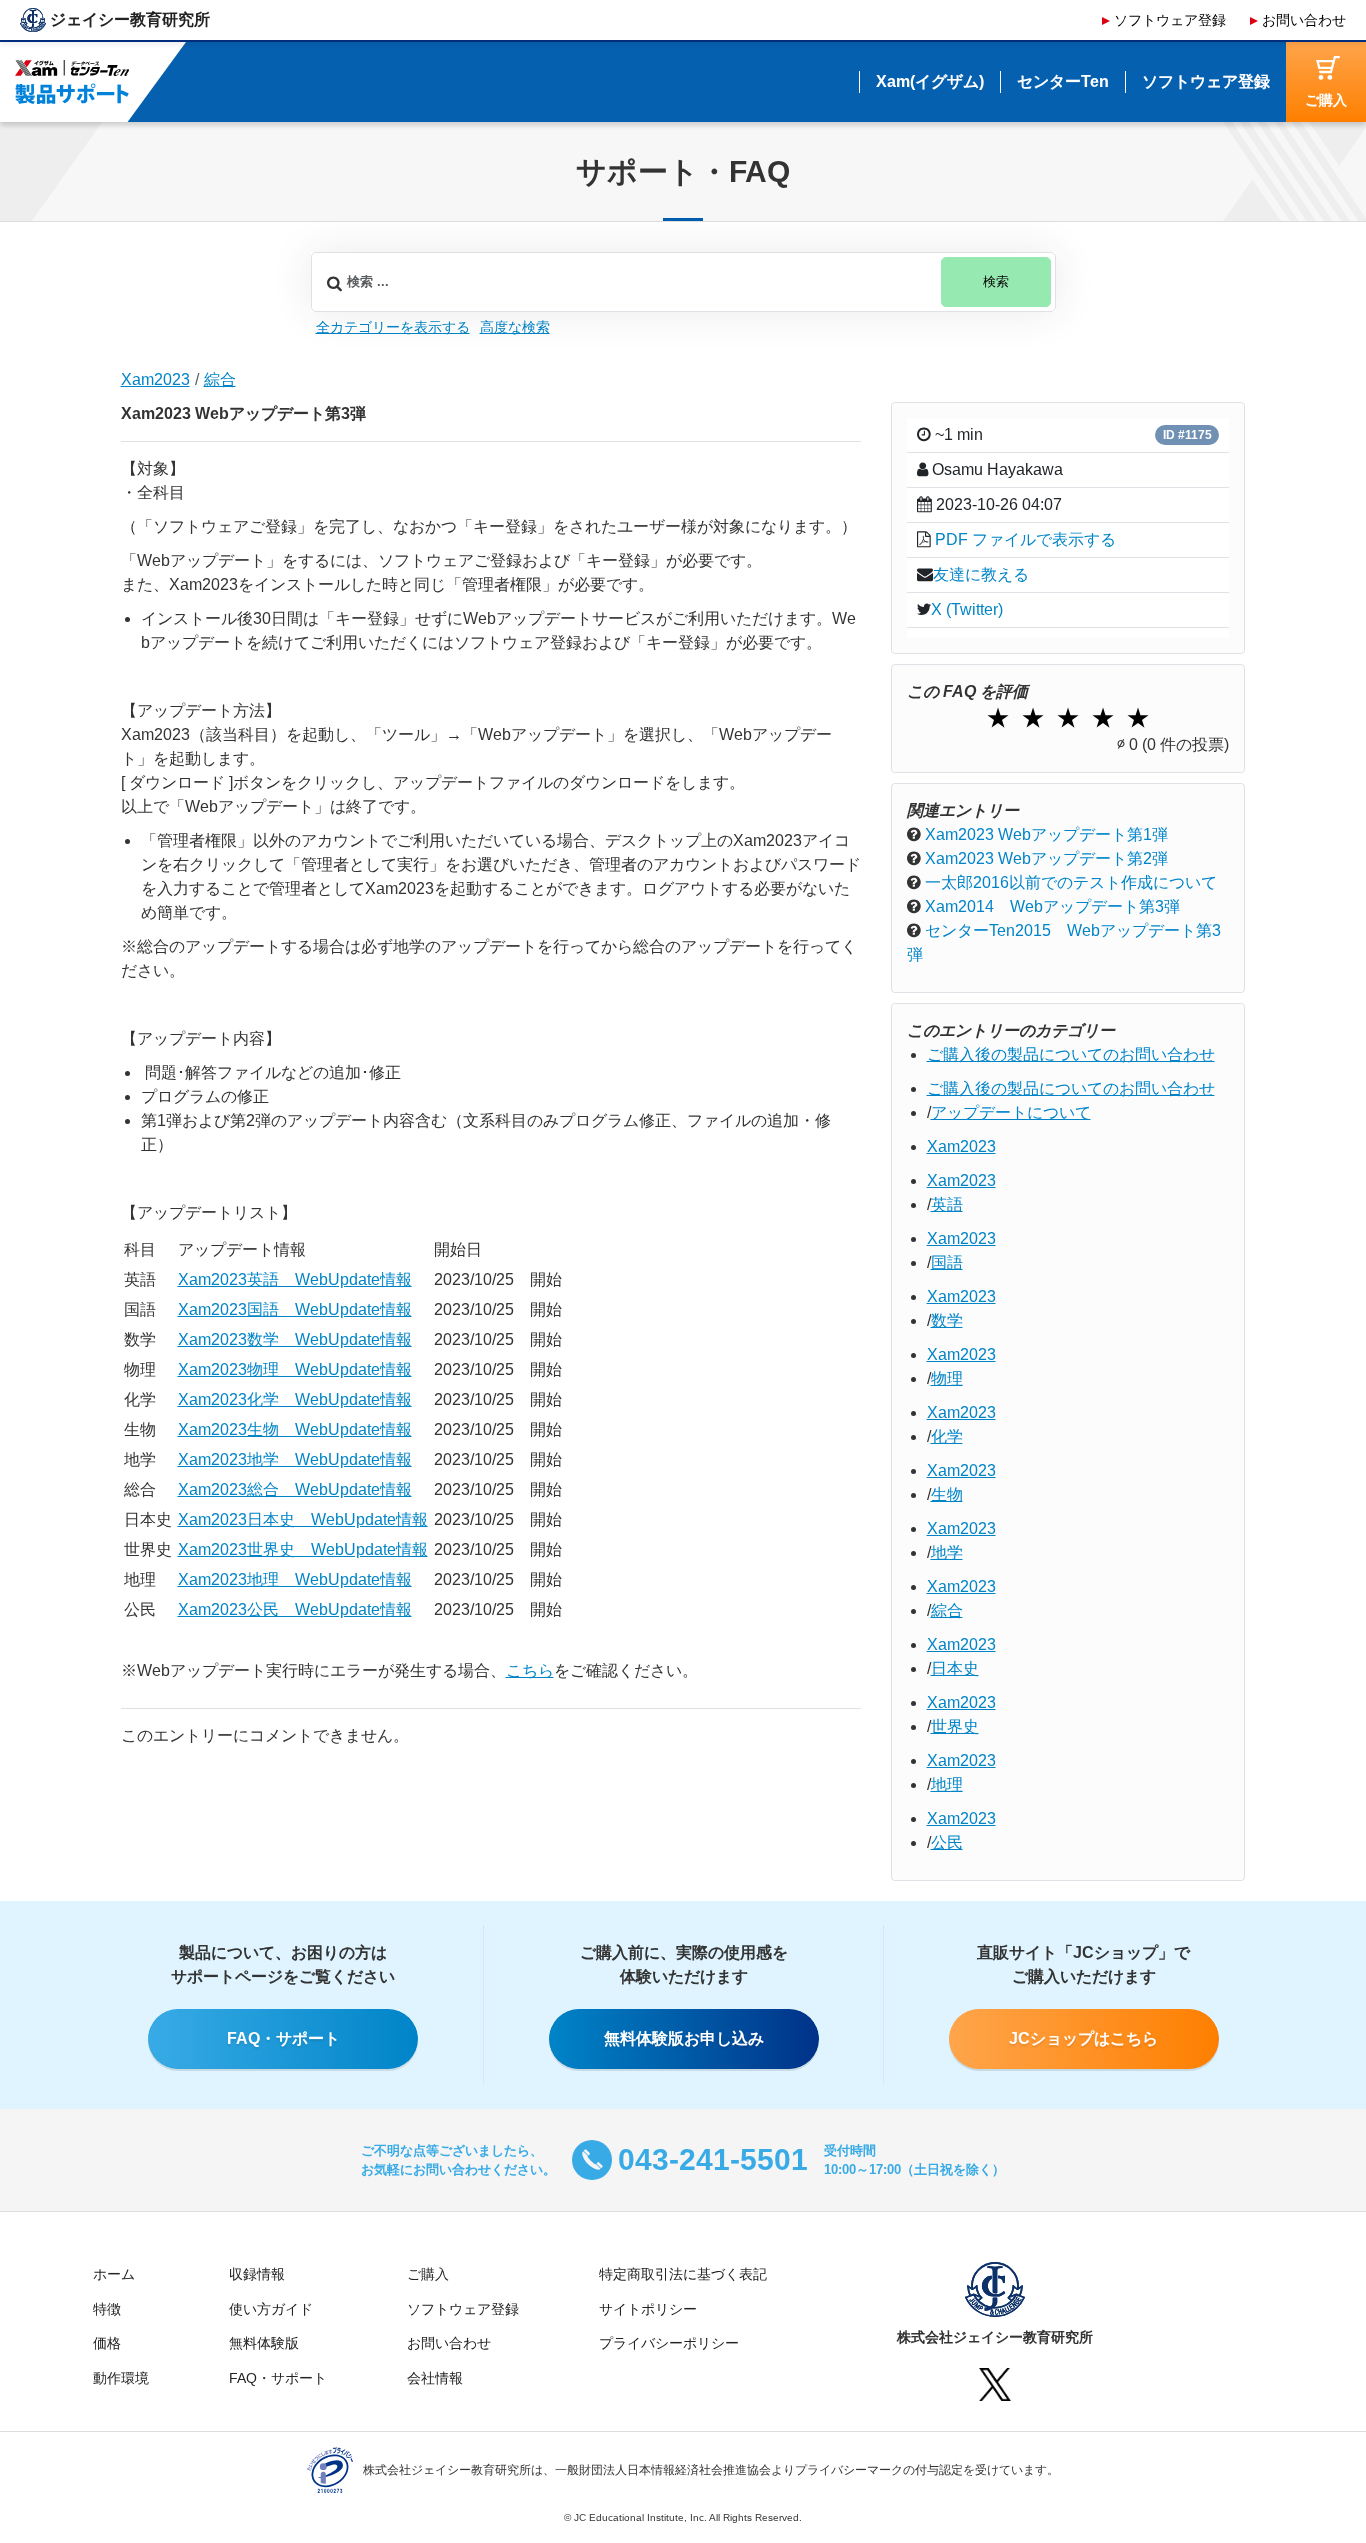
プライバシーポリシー (669, 2343)
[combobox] (683, 282)
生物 (947, 1494)
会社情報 (435, 2378)
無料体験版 (264, 2343)
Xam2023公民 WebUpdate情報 (295, 1609)
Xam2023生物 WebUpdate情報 (295, 1429)
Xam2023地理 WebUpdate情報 (295, 1579)
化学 (947, 1436)
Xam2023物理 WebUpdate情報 (295, 1369)
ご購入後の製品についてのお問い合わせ (1071, 1054)
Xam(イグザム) (930, 81)
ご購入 (428, 2274)
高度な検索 (515, 327)
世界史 (955, 1726)
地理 (947, 1784)
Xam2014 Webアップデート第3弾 (1052, 906)
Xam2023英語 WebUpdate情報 (295, 1279)
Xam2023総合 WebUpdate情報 (295, 1489)
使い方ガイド (271, 2309)
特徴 (107, 2309)
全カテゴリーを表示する (393, 327)
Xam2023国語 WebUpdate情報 (295, 1309)
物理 (947, 1378)
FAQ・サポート (283, 2038)
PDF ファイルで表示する (1025, 539)
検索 (996, 282)
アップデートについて (1011, 1112)
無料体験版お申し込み (684, 2038)
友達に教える (981, 574)
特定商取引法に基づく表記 (683, 2274)
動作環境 (121, 2378)
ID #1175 (1187, 435)
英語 (947, 1204)
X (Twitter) (967, 609)
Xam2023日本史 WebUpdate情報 (303, 1519)
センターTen (1063, 81)
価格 (107, 2343)
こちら (530, 1670)
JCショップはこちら (1083, 2038)
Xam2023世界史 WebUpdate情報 (303, 1549)
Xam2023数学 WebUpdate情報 (295, 1339)
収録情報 (257, 2274)
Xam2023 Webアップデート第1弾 (1046, 834)
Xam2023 (155, 379)
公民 (947, 1842)
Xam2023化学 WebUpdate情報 (295, 1399)
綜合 (220, 379)
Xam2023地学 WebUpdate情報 (295, 1459)
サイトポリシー (648, 2309)
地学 (947, 1552)
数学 (947, 1320)
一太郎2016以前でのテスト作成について (1071, 882)
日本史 (955, 1668)
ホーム (114, 2274)
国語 (947, 1262)
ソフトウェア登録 (1170, 20)
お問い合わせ (1304, 20)
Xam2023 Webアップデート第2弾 (1046, 858)
